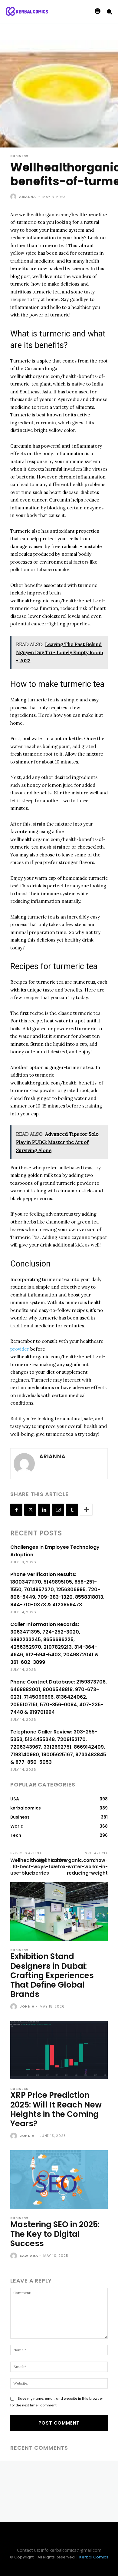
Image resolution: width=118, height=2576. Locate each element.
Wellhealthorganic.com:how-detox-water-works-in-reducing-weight (73, 1867)
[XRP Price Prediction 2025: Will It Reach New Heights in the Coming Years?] (59, 2050)
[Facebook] (16, 1510)
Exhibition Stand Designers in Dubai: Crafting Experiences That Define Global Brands (52, 1975)
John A (27, 2006)
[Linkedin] (44, 1510)
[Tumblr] (72, 1510)
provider (20, 1349)
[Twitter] (30, 1510)
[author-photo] (14, 2007)
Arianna (28, 197)
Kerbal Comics (94, 2557)
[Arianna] (14, 197)
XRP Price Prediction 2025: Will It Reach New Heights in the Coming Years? (56, 2109)
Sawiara (29, 2256)
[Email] (58, 1510)
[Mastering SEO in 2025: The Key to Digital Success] (59, 2179)
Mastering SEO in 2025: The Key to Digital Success (55, 2234)
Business (19, 156)
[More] (86, 1510)
